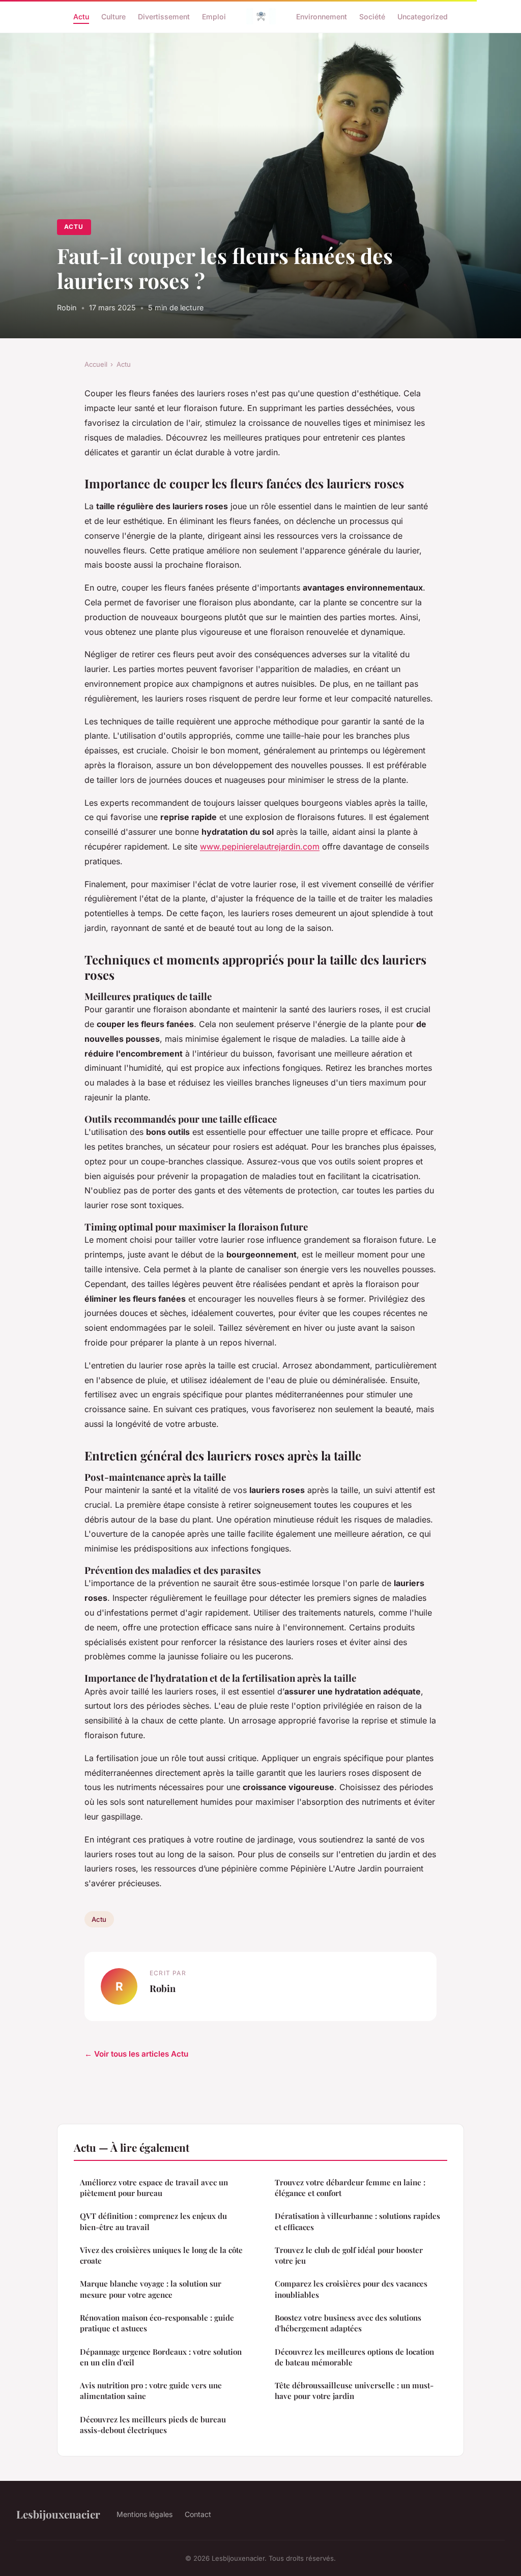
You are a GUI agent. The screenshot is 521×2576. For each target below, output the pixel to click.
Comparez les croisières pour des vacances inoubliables (351, 2289)
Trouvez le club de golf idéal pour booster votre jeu (349, 2255)
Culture (113, 16)
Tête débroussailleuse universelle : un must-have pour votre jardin (354, 2391)
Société (372, 16)
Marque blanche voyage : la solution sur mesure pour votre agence (151, 2289)
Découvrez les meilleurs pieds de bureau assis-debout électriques (153, 2425)
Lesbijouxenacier (58, 2514)
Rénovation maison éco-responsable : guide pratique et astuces (157, 2323)
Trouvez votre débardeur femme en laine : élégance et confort (350, 2188)
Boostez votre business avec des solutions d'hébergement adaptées (348, 2323)
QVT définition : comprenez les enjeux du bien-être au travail (153, 2221)
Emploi (214, 16)
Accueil (96, 364)
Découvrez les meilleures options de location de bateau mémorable (354, 2357)
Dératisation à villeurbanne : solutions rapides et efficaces (357, 2221)
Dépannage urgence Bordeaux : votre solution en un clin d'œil (161, 2357)
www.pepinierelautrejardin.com (260, 846)
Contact (198, 2514)
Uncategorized (423, 16)
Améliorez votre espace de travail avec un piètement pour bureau (154, 2188)
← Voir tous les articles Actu (136, 2054)
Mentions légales (144, 2514)
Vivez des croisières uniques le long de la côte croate (161, 2255)
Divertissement (164, 16)
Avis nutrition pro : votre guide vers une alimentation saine (151, 2391)
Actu (81, 16)
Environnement (322, 16)
